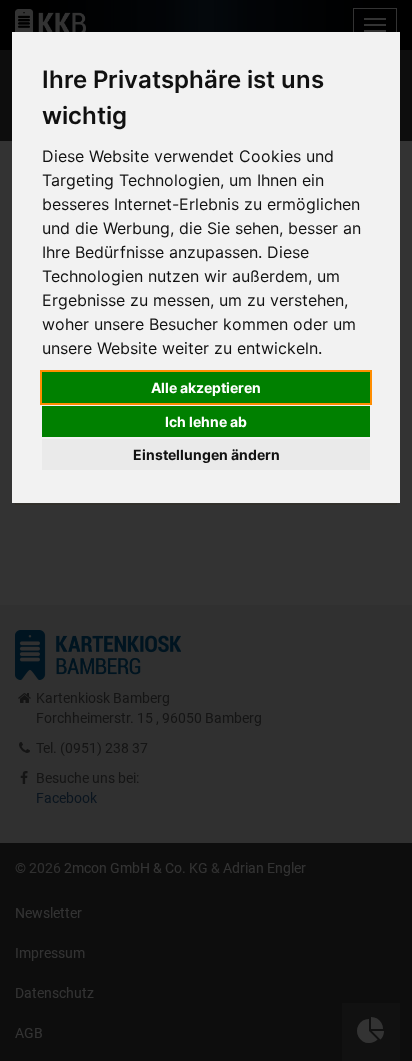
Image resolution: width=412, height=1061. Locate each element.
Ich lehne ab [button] (206, 421)
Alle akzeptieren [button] (206, 387)
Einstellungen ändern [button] (206, 454)
